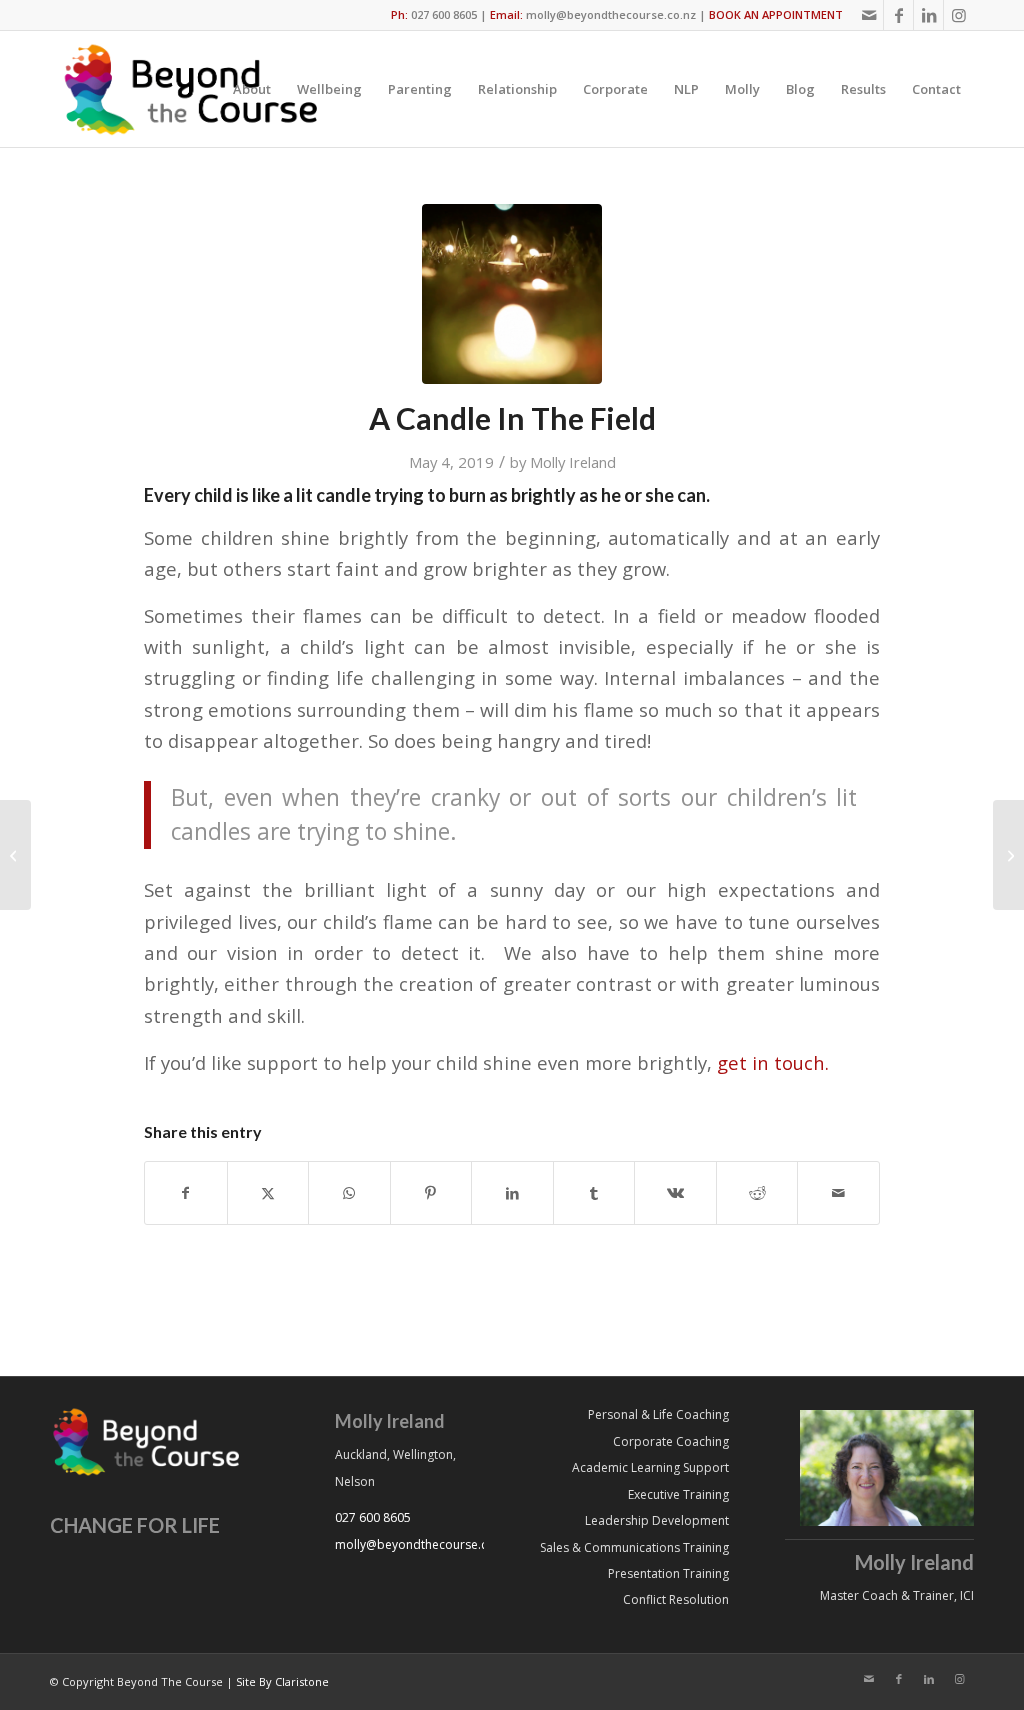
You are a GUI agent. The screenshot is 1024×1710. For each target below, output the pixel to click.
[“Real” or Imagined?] (15, 855)
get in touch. (770, 1062)
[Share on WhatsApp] (349, 1193)
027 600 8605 (444, 14)
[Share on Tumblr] (594, 1193)
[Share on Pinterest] (431, 1193)
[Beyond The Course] (188, 89)
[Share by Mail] (838, 1193)
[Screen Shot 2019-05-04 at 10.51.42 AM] (512, 294)
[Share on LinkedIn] (512, 1193)
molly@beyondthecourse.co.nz (611, 14)
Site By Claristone (282, 1681)
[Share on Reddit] (757, 1193)
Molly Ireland (573, 462)
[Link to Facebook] (898, 15)
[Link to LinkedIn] (928, 15)
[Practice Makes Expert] (1008, 855)
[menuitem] (252, 89)
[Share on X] (268, 1193)
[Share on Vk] (675, 1193)
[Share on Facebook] (186, 1193)
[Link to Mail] (868, 15)
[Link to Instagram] (959, 15)
